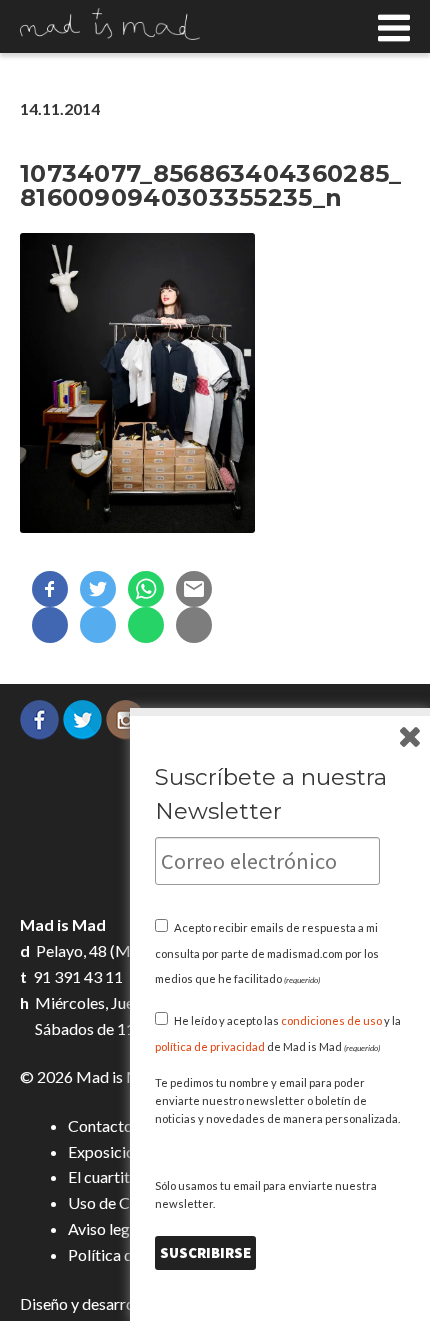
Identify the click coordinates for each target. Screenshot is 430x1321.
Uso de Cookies (122, 1202)
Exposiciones (113, 1151)
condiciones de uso (331, 1020)
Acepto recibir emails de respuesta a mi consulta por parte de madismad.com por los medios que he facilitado (267, 953)
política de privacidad (210, 1046)
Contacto (100, 1125)
